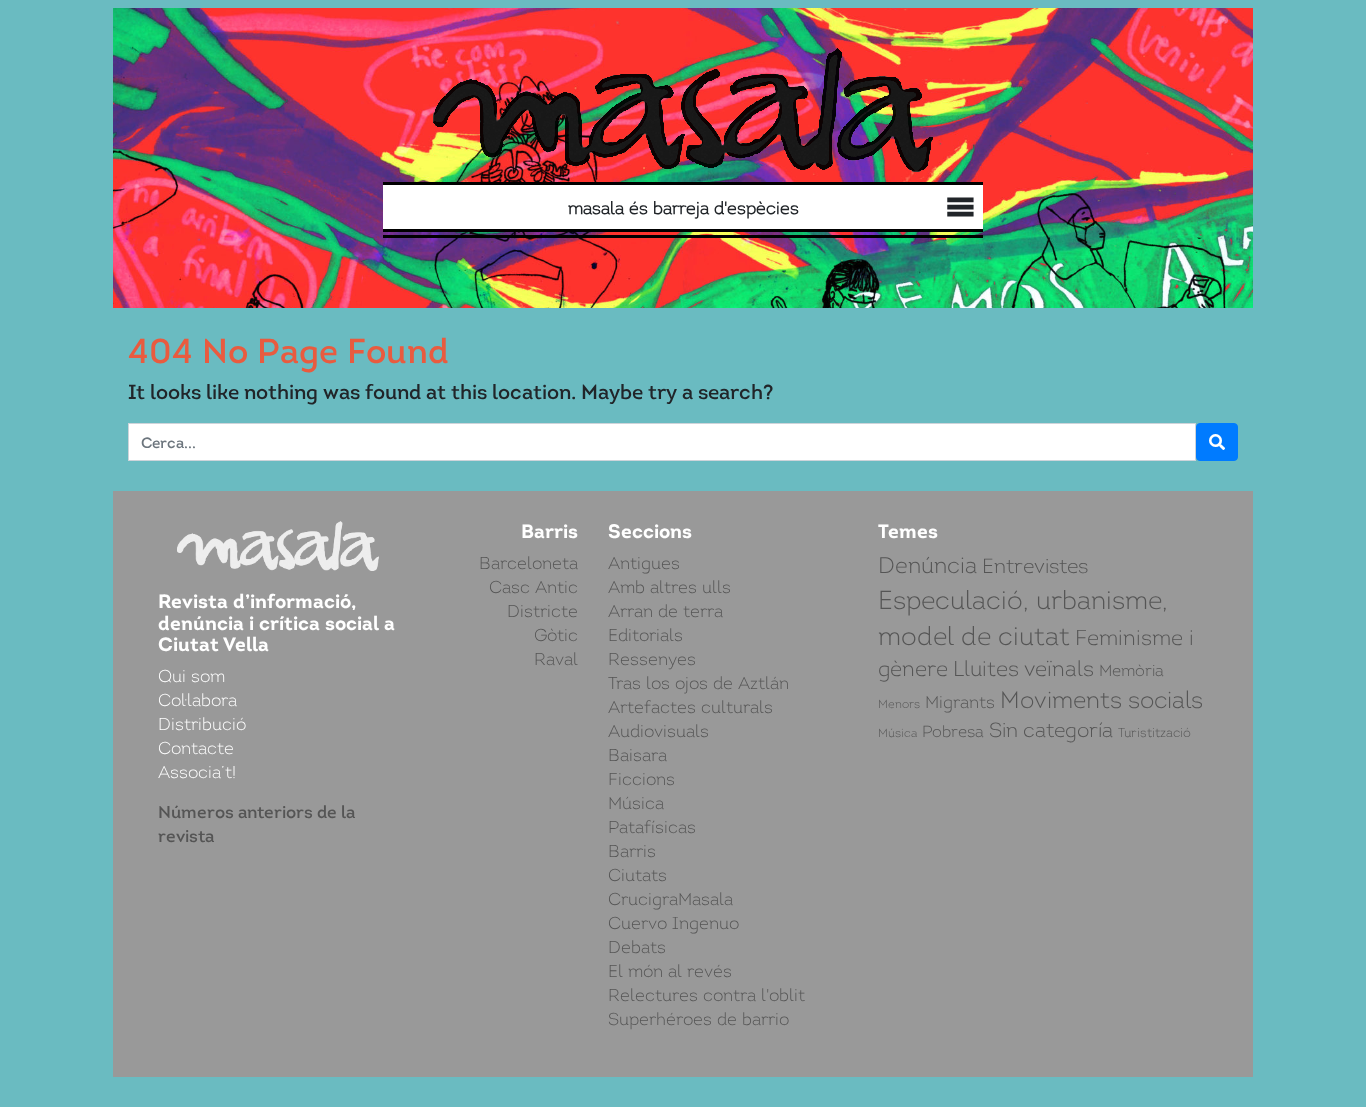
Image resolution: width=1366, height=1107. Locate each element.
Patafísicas (652, 827)
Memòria (1131, 670)
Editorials (645, 635)
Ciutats (637, 875)
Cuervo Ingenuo (673, 923)
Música (636, 803)
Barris (632, 851)
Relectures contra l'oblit (706, 995)
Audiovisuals (658, 731)
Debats (637, 947)
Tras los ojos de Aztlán (698, 683)
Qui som (956, 210)
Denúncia (927, 565)
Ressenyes (652, 659)
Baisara (637, 755)
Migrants (960, 702)
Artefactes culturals (690, 707)
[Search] (541, 207)
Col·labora (936, 209)
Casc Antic (533, 587)
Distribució (917, 210)
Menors (899, 704)
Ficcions (641, 779)
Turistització (1154, 732)
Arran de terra (665, 611)
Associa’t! (197, 772)
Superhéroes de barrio (698, 1019)
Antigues (644, 563)
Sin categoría (1051, 730)
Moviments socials (1101, 700)
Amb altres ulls (669, 587)
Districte (542, 611)
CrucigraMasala (670, 899)
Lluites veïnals (1023, 668)
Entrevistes (1035, 566)
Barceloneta (528, 563)
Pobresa (953, 732)
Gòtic (556, 635)
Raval (556, 659)
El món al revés (670, 971)
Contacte (196, 748)
